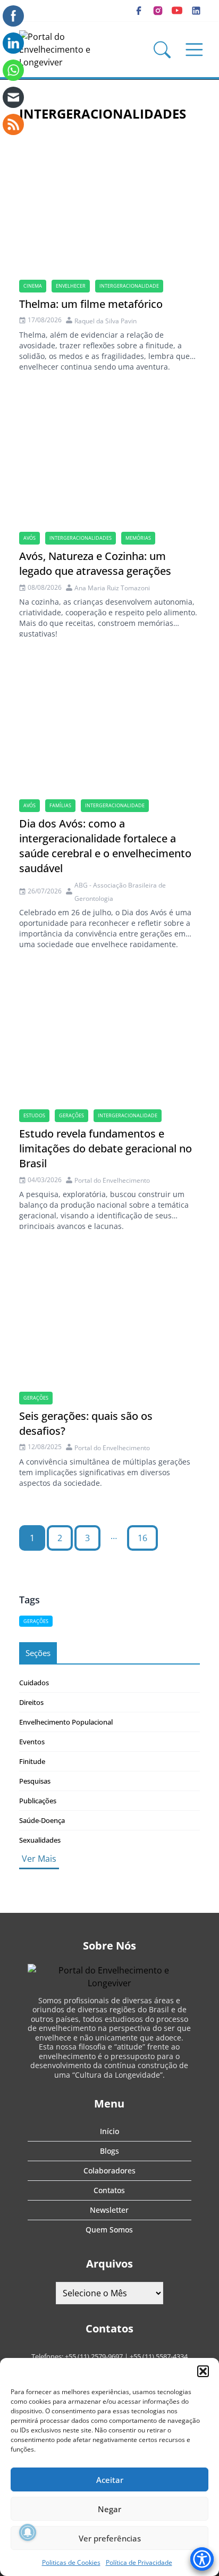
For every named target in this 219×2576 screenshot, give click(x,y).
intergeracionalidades (81, 538)
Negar (109, 2509)
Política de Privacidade (139, 2562)
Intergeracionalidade (129, 286)
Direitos (31, 1702)
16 (142, 1538)
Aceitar (110, 2480)
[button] (203, 2371)
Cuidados (34, 1683)
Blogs (109, 2151)
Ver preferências (110, 2538)
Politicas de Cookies (71, 2562)
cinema (33, 286)
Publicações (38, 1801)
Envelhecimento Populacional (66, 1722)
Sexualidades (40, 1840)
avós (30, 538)
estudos (34, 1115)
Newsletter (109, 2210)
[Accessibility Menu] (202, 2559)
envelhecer (71, 286)
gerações (71, 1115)
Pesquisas (35, 1781)
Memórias (138, 538)
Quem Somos (109, 2230)
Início (109, 2131)
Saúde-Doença (42, 1820)
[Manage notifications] (28, 2532)
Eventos (32, 1742)
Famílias (60, 805)
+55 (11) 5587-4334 (159, 2356)
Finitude (32, 1761)
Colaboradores (109, 2171)
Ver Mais (39, 1859)
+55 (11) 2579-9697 (94, 2356)
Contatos (109, 2190)
